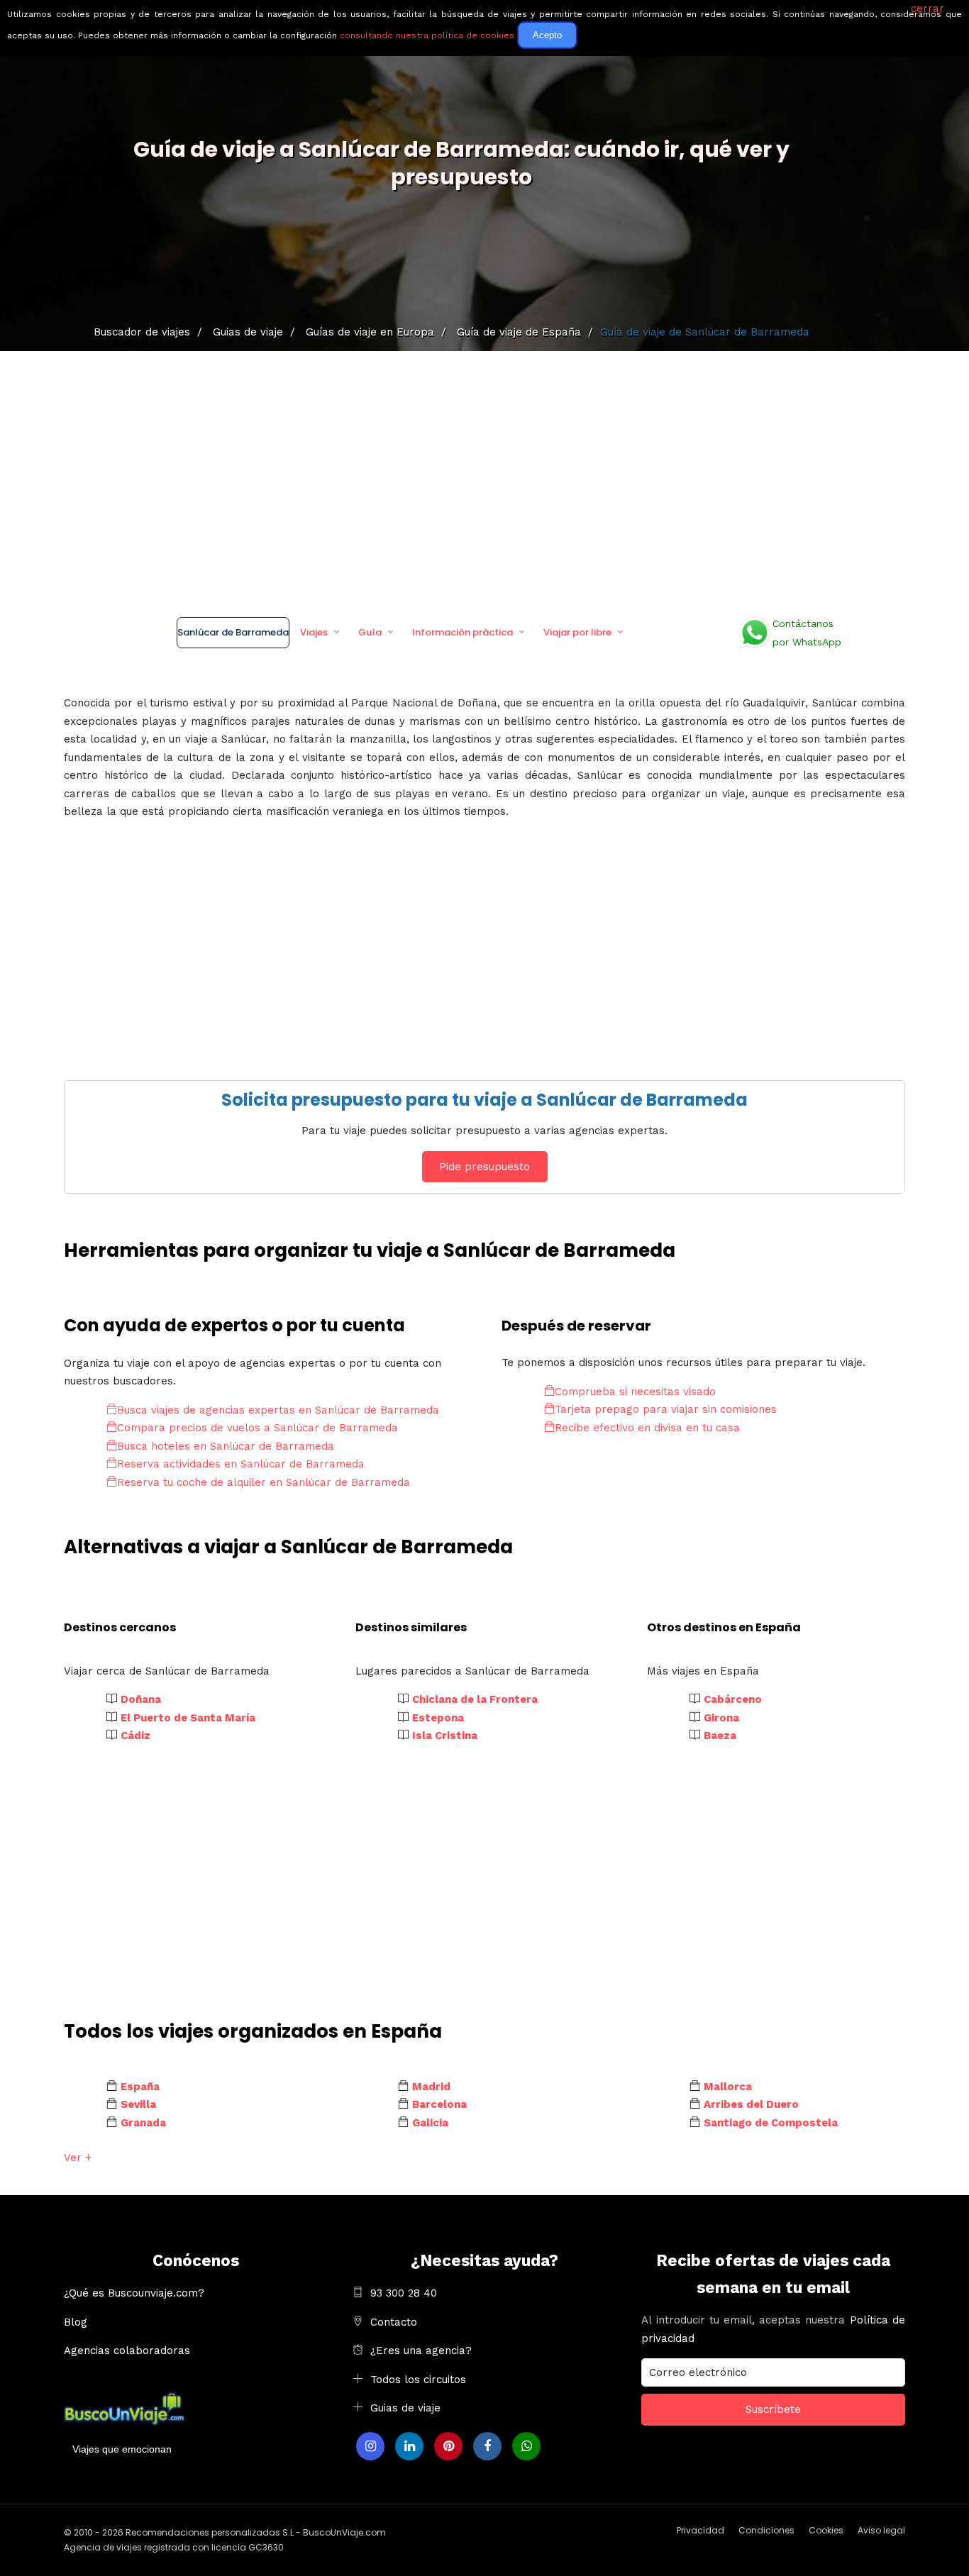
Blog (76, 2322)
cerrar (928, 9)
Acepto (547, 35)
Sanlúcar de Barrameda (233, 632)
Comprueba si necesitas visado (635, 1392)
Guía (370, 632)
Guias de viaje (405, 2408)
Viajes (314, 632)
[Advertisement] (484, 479)
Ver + (78, 2158)
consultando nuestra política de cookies (427, 35)
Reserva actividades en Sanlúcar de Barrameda (241, 1464)
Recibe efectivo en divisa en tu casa (647, 1428)
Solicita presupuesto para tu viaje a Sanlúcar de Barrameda (484, 1100)
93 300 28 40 (404, 2293)
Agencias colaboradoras (127, 2350)
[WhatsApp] (526, 2446)
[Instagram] (370, 2446)
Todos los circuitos (418, 2380)
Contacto (394, 2322)
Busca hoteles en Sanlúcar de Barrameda (226, 1446)
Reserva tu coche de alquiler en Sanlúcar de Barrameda (264, 1482)
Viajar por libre (577, 632)
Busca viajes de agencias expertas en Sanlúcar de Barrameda (278, 1410)
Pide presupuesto (484, 1167)
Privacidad (701, 2530)
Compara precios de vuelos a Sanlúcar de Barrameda (258, 1428)
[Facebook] (487, 2446)
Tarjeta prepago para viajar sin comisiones (666, 1409)
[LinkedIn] (409, 2446)
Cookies (826, 2530)
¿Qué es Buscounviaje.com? (134, 2293)
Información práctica (463, 632)
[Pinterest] (448, 2446)
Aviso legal (881, 2530)
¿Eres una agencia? (421, 2350)
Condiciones (766, 2530)
